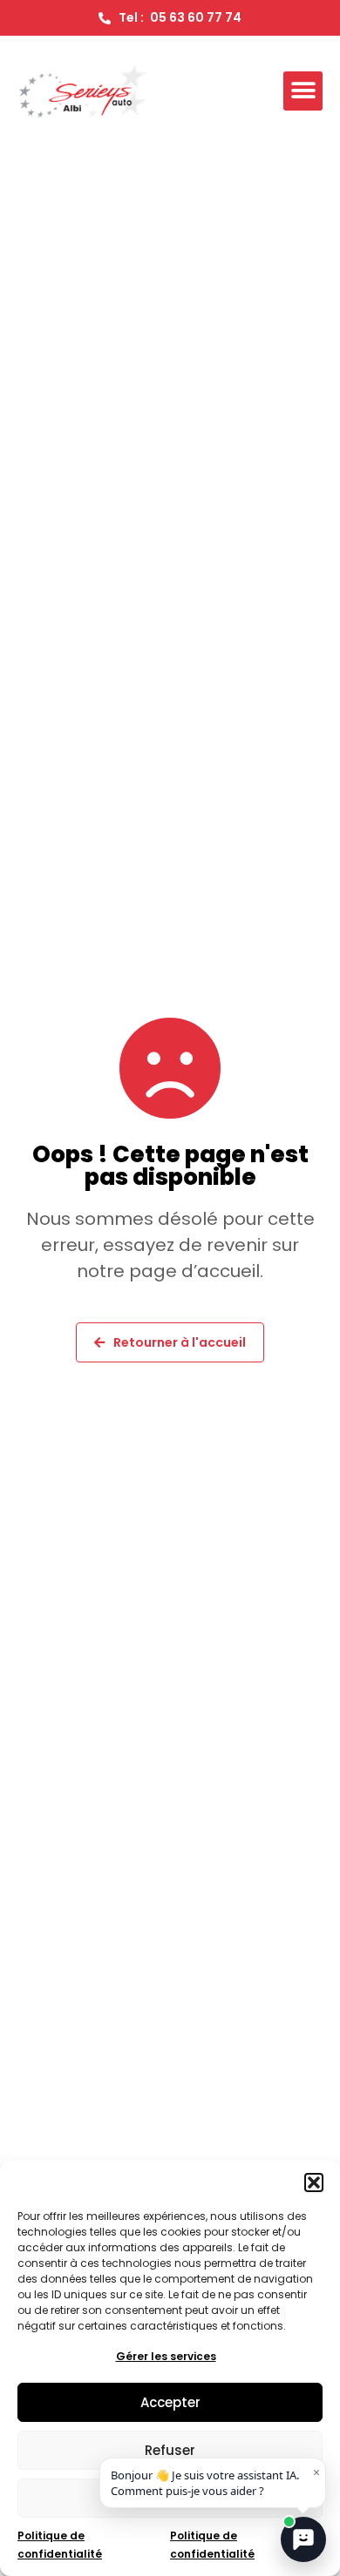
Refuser (170, 2450)
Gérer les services (166, 2356)
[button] (314, 2183)
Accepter (170, 2402)
